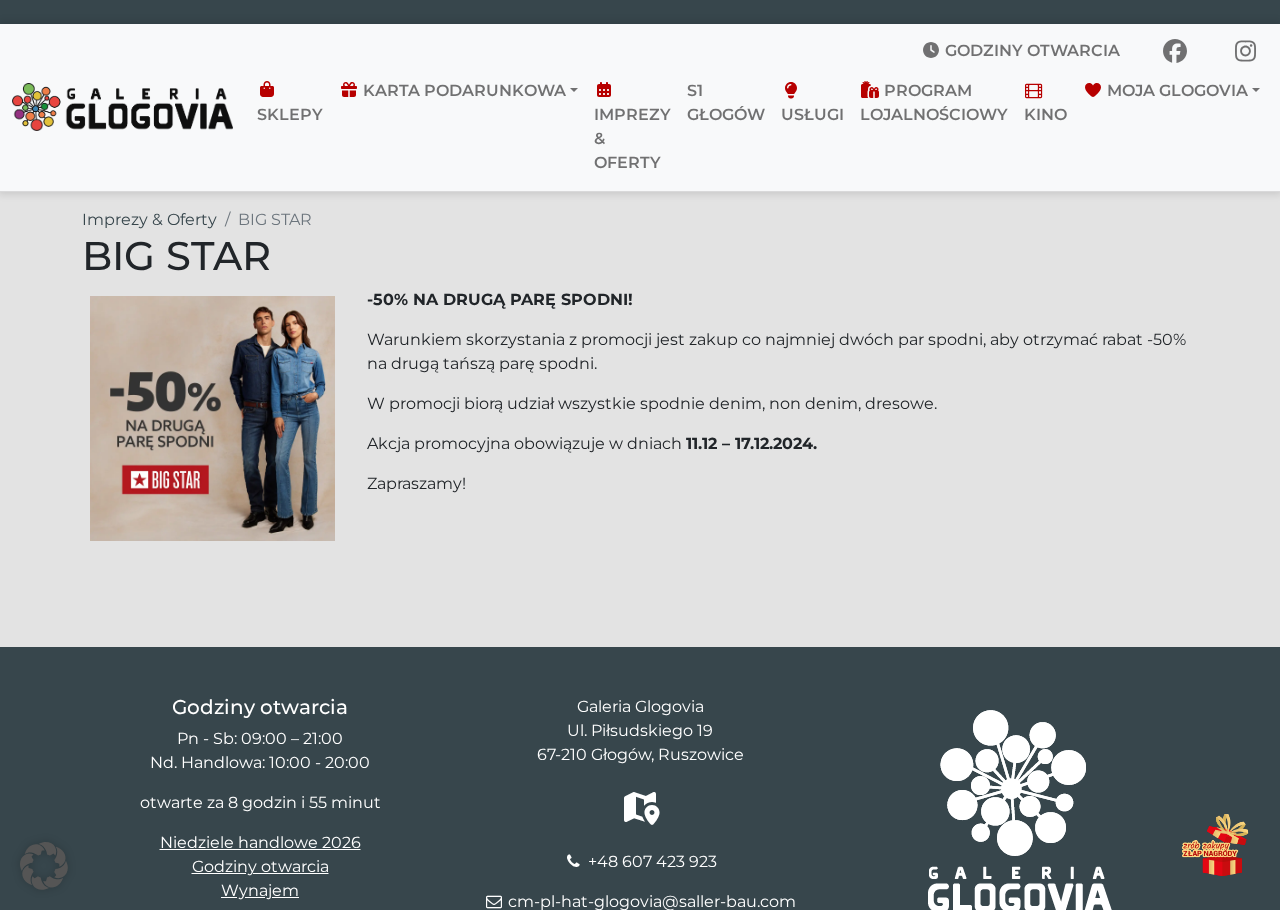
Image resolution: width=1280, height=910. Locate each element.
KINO (1045, 114)
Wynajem (260, 890)
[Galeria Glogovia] (122, 95)
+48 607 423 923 (652, 861)
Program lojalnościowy (934, 102)
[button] (44, 866)
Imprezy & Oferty (632, 138)
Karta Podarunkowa (462, 90)
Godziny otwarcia (1030, 50)
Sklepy (290, 114)
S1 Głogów (726, 102)
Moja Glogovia (1175, 90)
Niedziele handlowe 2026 (260, 842)
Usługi (812, 114)
